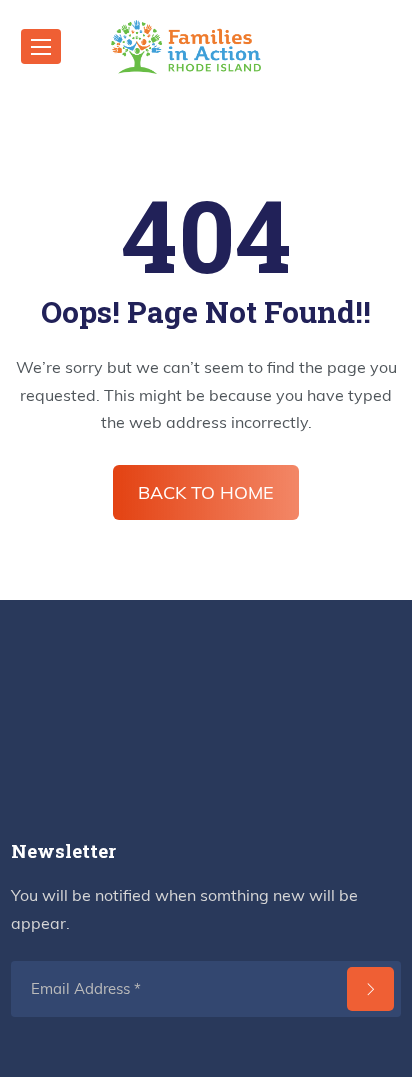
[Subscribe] (370, 989)
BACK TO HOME (206, 492)
